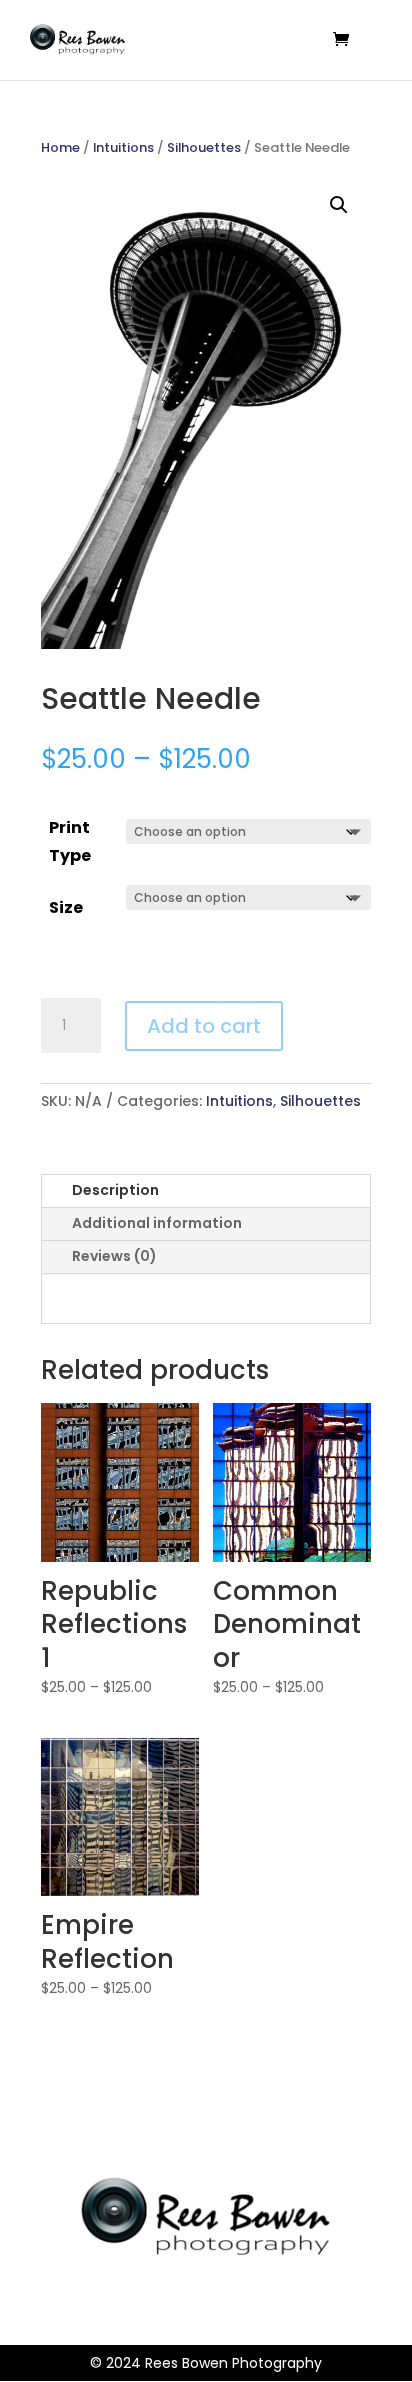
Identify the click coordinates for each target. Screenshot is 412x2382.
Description (115, 1190)
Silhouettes (204, 147)
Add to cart (204, 1026)
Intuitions (123, 147)
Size (66, 907)
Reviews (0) (114, 1256)
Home (60, 147)
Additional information (157, 1223)
